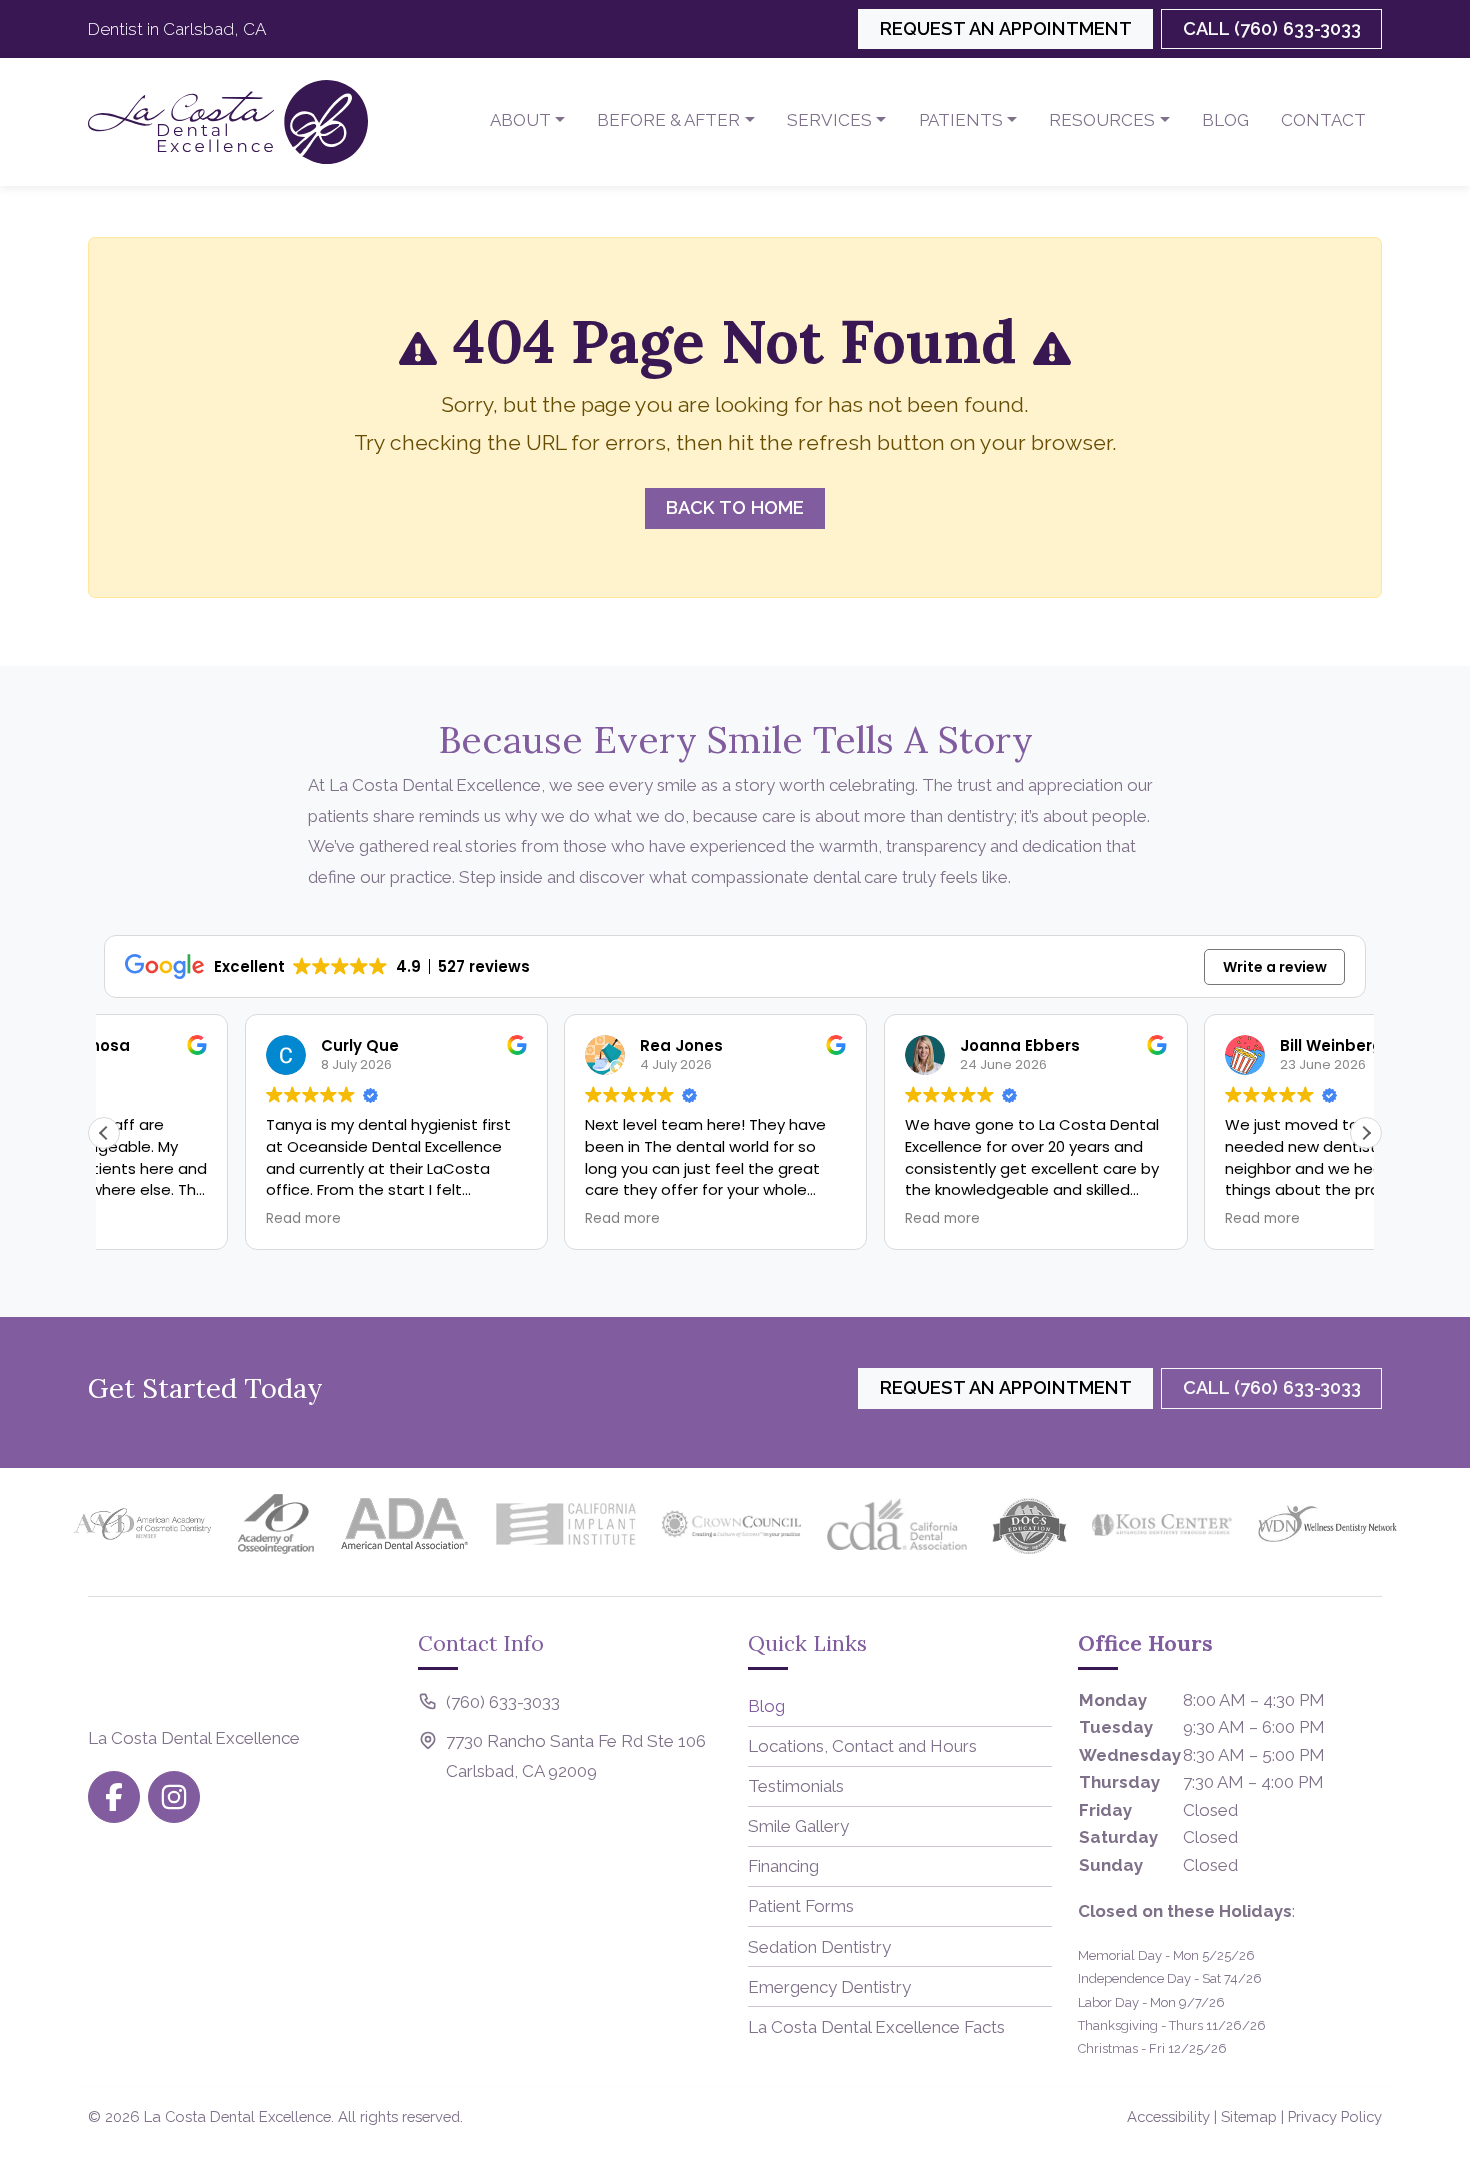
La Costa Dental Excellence (237, 2116)
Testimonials (796, 1786)
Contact (1323, 120)
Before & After (668, 120)
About (520, 120)
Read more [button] (161, 1219)
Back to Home (735, 507)
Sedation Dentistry (819, 1947)
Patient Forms (801, 1906)
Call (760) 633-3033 (1272, 28)
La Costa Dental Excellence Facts (876, 2027)
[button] (1366, 1133)
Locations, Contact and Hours (862, 1746)
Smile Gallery (798, 1826)
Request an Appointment (1006, 28)
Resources (1102, 120)
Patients (961, 120)
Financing (783, 1866)
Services (829, 120)
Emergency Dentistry (829, 1987)
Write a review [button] (1275, 967)
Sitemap (1249, 2116)
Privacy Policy (1335, 2116)
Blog (1225, 120)
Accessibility (1168, 2116)
